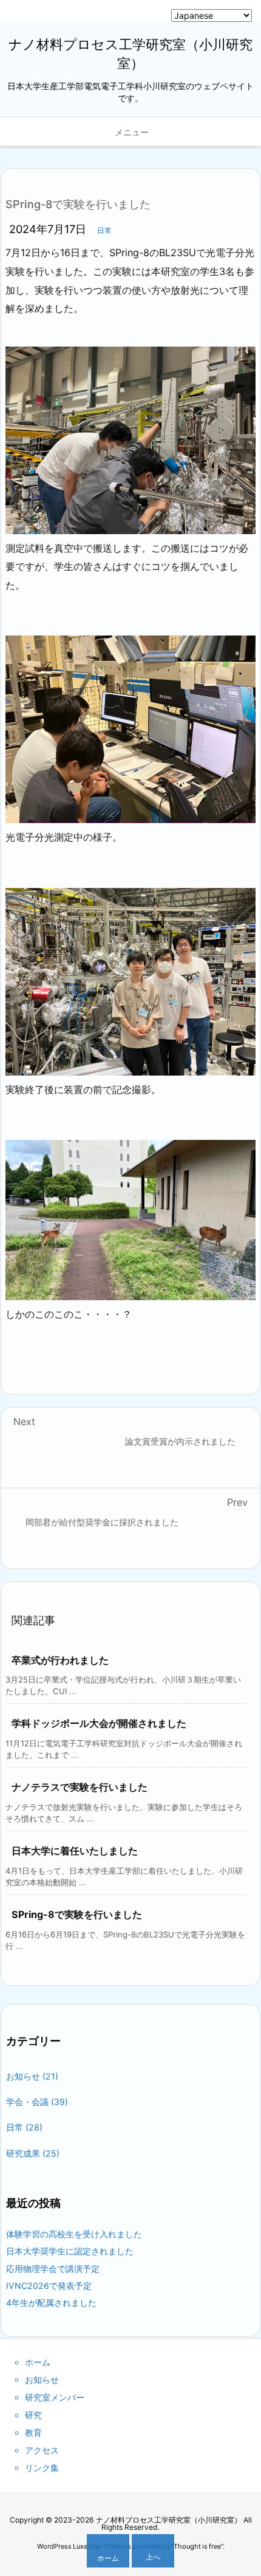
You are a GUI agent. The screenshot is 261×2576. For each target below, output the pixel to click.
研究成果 (33, 2153)
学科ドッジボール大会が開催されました (99, 1723)
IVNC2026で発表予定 (49, 2286)
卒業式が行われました (60, 1660)
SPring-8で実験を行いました (77, 1914)
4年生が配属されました (51, 2303)
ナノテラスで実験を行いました (80, 1787)
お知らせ (32, 2076)
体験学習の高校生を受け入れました (74, 2234)
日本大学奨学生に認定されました (70, 2251)
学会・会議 (37, 2102)
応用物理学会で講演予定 (53, 2269)
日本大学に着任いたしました (75, 1851)
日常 (104, 230)
